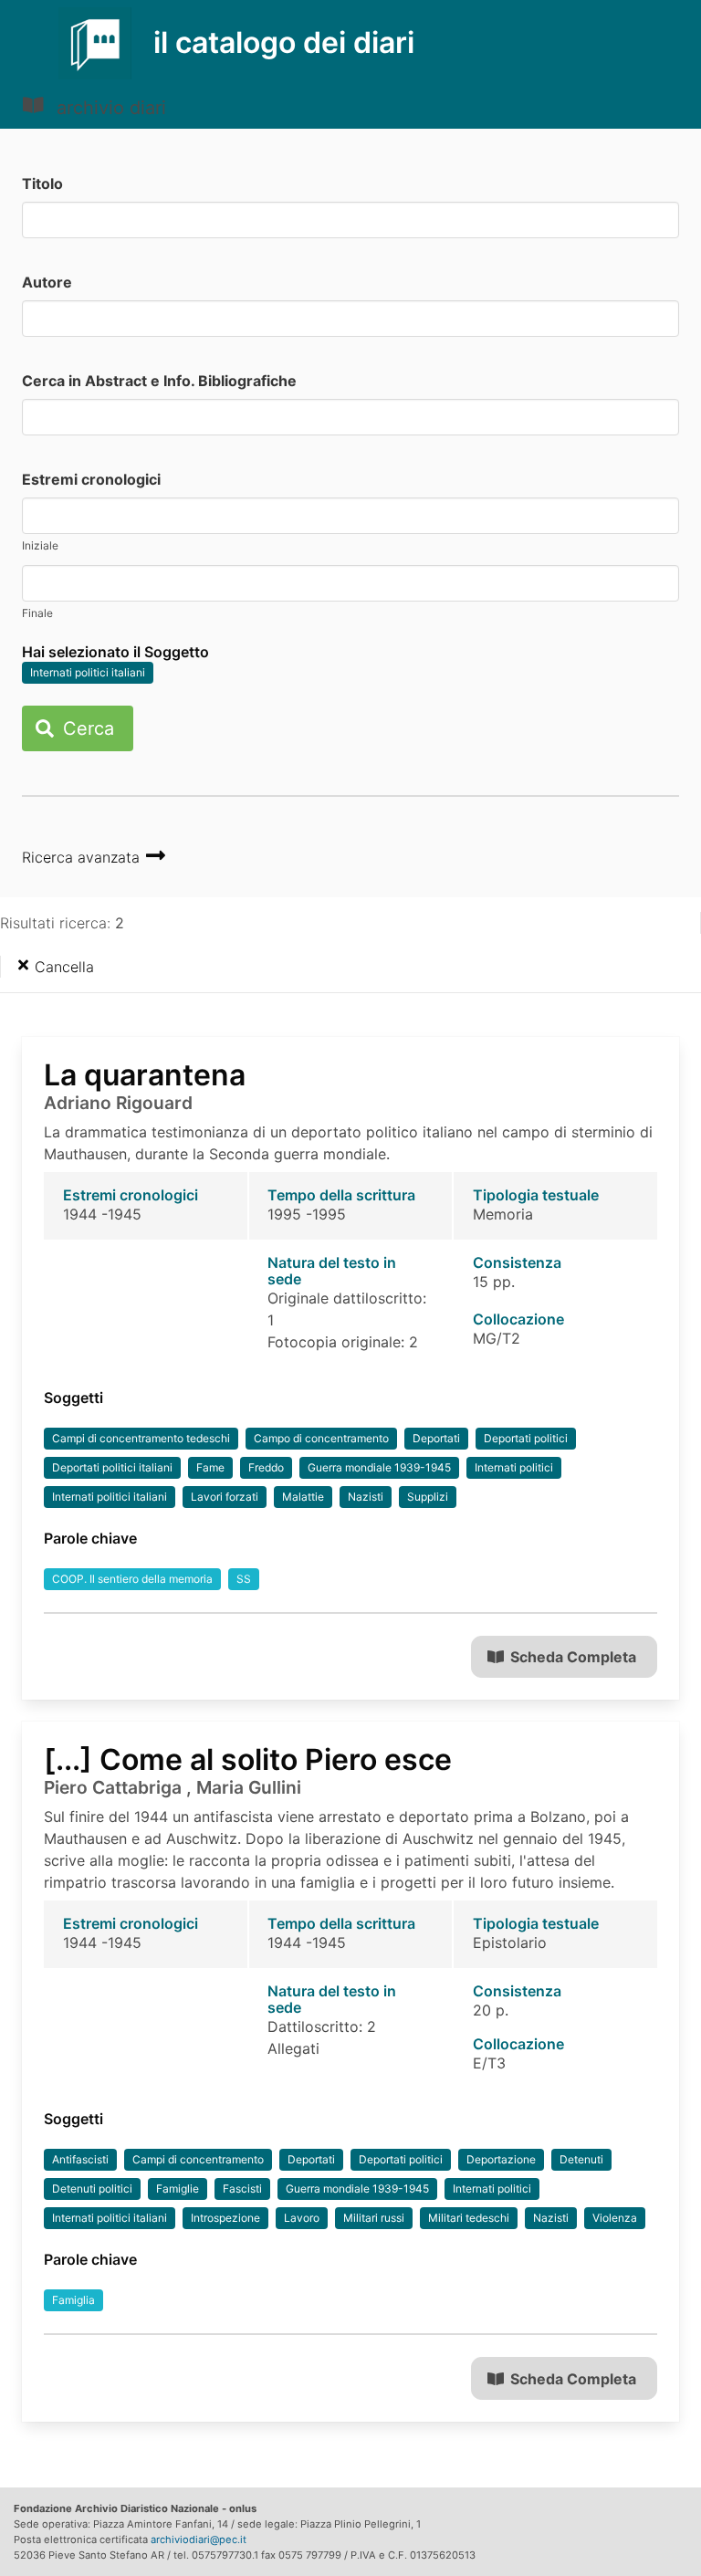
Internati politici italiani (88, 672)
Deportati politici (526, 1438)
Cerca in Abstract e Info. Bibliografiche (159, 381)
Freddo (266, 1467)
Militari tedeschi (469, 2218)
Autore (47, 282)
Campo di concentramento (321, 1438)
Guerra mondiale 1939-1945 (379, 1467)
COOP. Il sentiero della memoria (132, 1579)
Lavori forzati (225, 1497)
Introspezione (225, 2218)
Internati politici (514, 1467)
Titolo (42, 183)
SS (244, 1579)
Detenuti (581, 2159)
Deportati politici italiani (112, 1467)
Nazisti (366, 1497)
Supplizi (428, 1497)
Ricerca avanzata (83, 857)
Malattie (303, 1497)
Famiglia (73, 2300)
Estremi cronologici (91, 479)
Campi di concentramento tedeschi (141, 1438)
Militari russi (374, 2218)
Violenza (615, 2218)
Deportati (436, 1438)
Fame (210, 1467)
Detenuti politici (92, 2189)
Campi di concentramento (198, 2159)
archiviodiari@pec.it (199, 2539)
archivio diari (109, 108)
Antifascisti (80, 2159)
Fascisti (242, 2189)
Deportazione (501, 2159)
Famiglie (178, 2189)
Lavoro (302, 2218)
